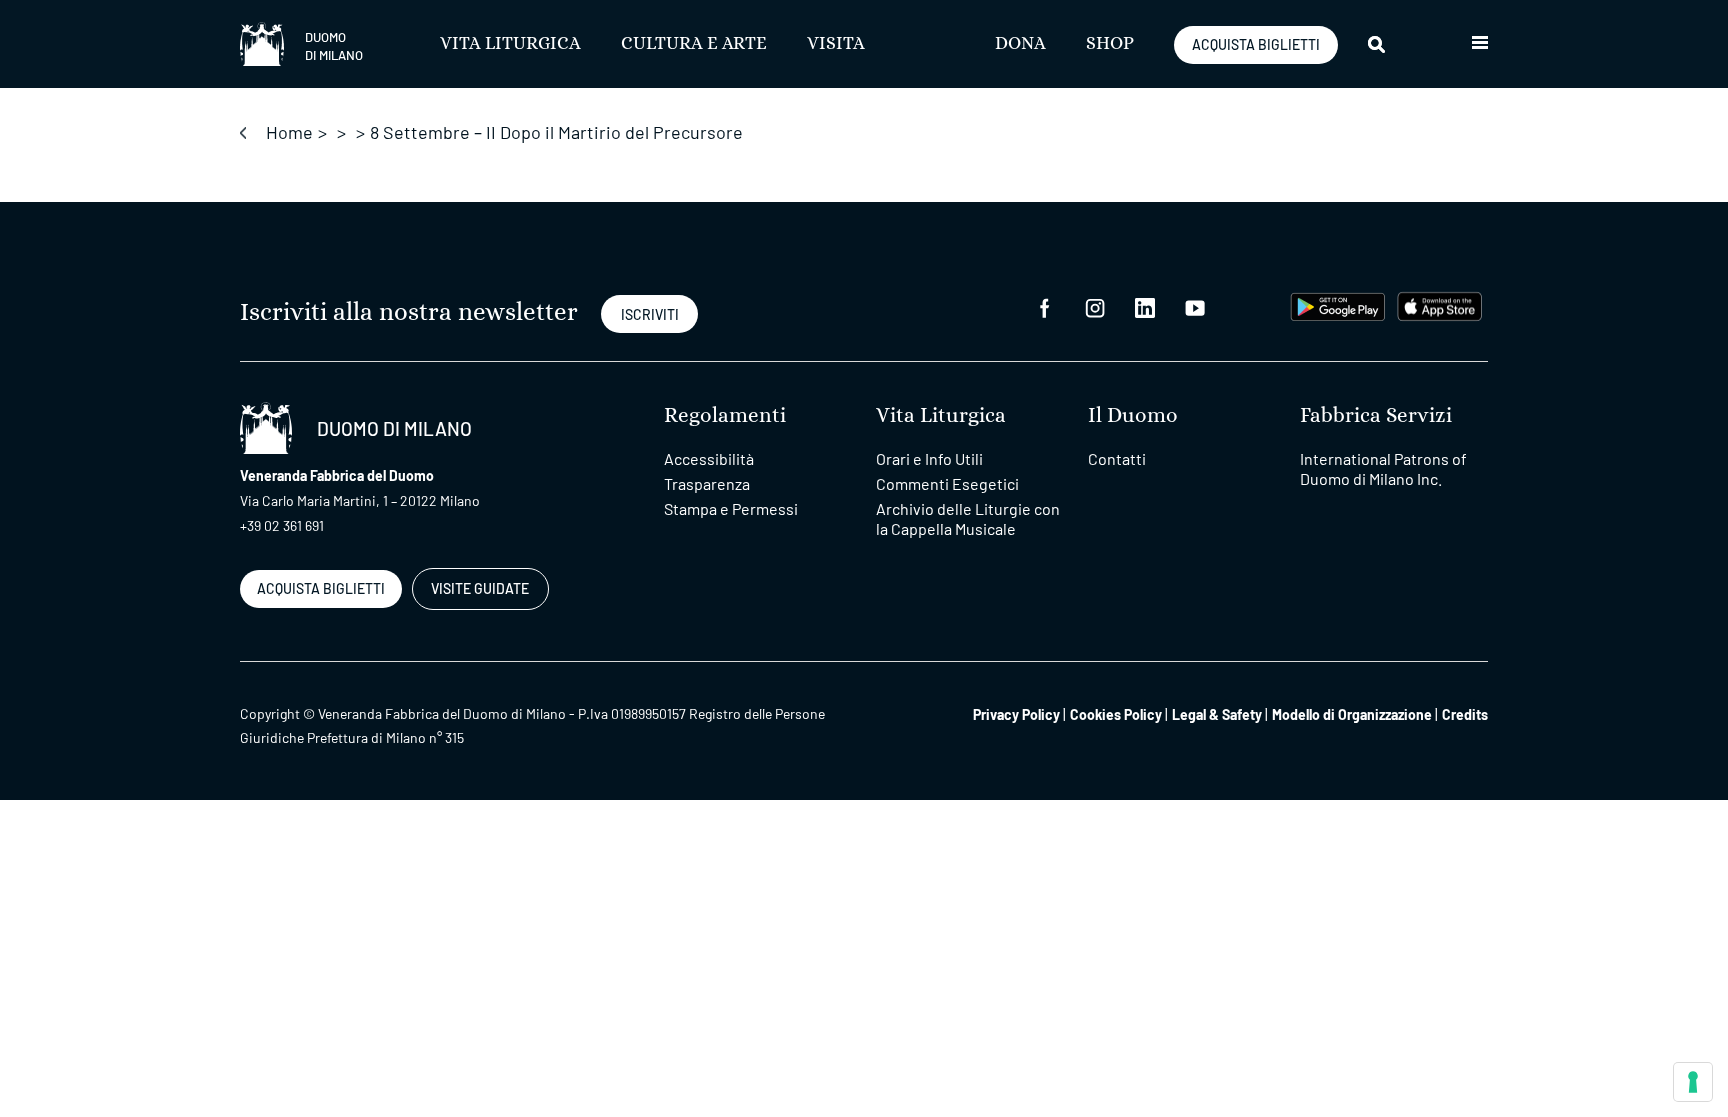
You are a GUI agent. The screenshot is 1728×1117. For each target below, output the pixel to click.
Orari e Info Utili (929, 458)
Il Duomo (1133, 415)
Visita (836, 44)
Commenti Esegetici (947, 483)
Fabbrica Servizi (1376, 415)
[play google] (1338, 304)
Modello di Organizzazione (1352, 714)
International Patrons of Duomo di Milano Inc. (1383, 468)
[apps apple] (1439, 304)
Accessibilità (709, 458)
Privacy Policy (1016, 714)
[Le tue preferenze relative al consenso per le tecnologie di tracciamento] (1693, 1082)
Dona (1020, 44)
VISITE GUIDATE (480, 588)
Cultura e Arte (694, 44)
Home (289, 132)
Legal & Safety (1217, 714)
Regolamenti (725, 415)
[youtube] (1195, 306)
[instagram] (1095, 306)
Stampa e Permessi (731, 508)
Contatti (1117, 458)
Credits (1465, 714)
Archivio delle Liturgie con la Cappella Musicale (968, 518)
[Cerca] (1378, 44)
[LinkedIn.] (1145, 306)
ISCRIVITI (650, 314)
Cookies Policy (1116, 714)
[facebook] (1045, 306)
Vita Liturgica (510, 44)
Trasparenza (707, 483)
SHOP (1110, 44)
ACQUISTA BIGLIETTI (1256, 44)
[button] (1480, 44)
